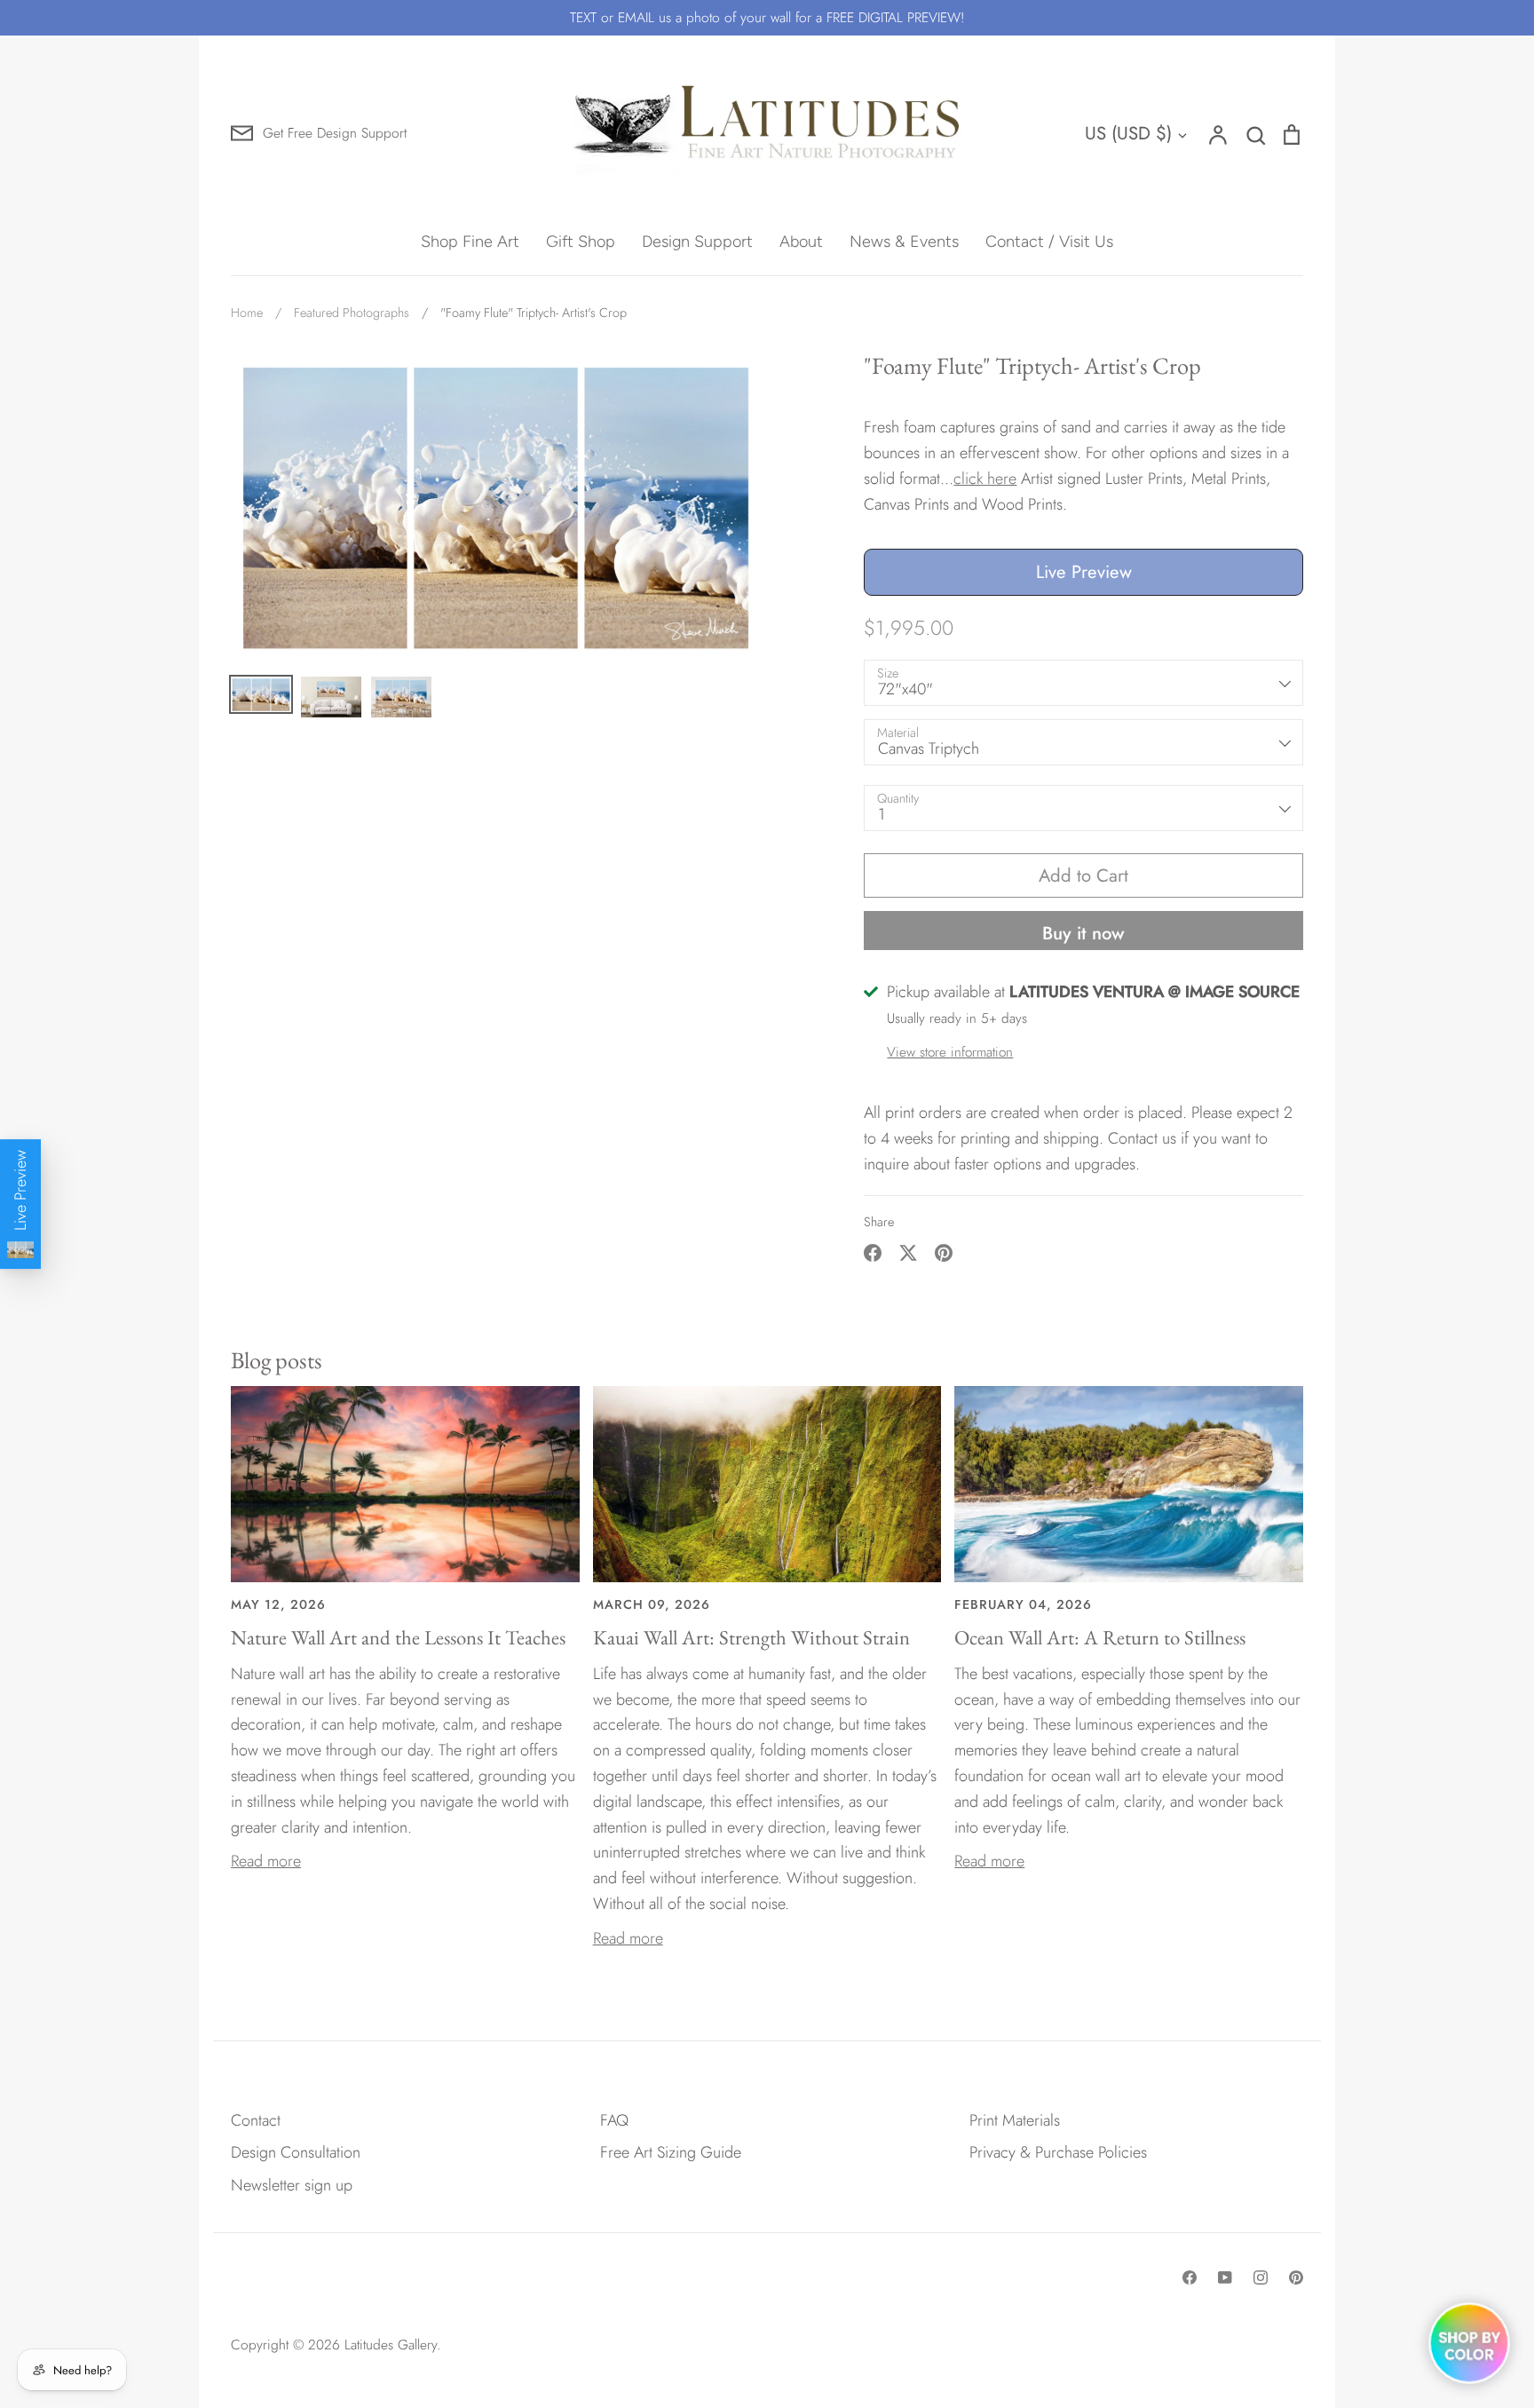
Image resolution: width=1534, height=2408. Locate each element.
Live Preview (1084, 572)
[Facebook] (1190, 2277)
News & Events (904, 242)
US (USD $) (1128, 133)
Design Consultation (296, 2152)
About (801, 242)
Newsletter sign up (292, 2185)
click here (985, 479)
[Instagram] (1261, 2277)
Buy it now (1083, 933)
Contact (256, 2120)
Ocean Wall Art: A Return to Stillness (1100, 1637)
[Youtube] (1225, 2277)
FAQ (614, 2120)
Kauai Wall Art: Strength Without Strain (751, 1637)
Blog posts (277, 1360)
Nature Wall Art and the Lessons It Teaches (398, 1637)
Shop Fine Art (470, 242)
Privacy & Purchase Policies (1058, 2152)
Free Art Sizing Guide (671, 2152)
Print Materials (1015, 2120)
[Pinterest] (1296, 2277)
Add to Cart (1083, 875)
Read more (266, 1861)
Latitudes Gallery (391, 2345)
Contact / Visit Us (1049, 242)
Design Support (697, 242)
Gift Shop (581, 242)
